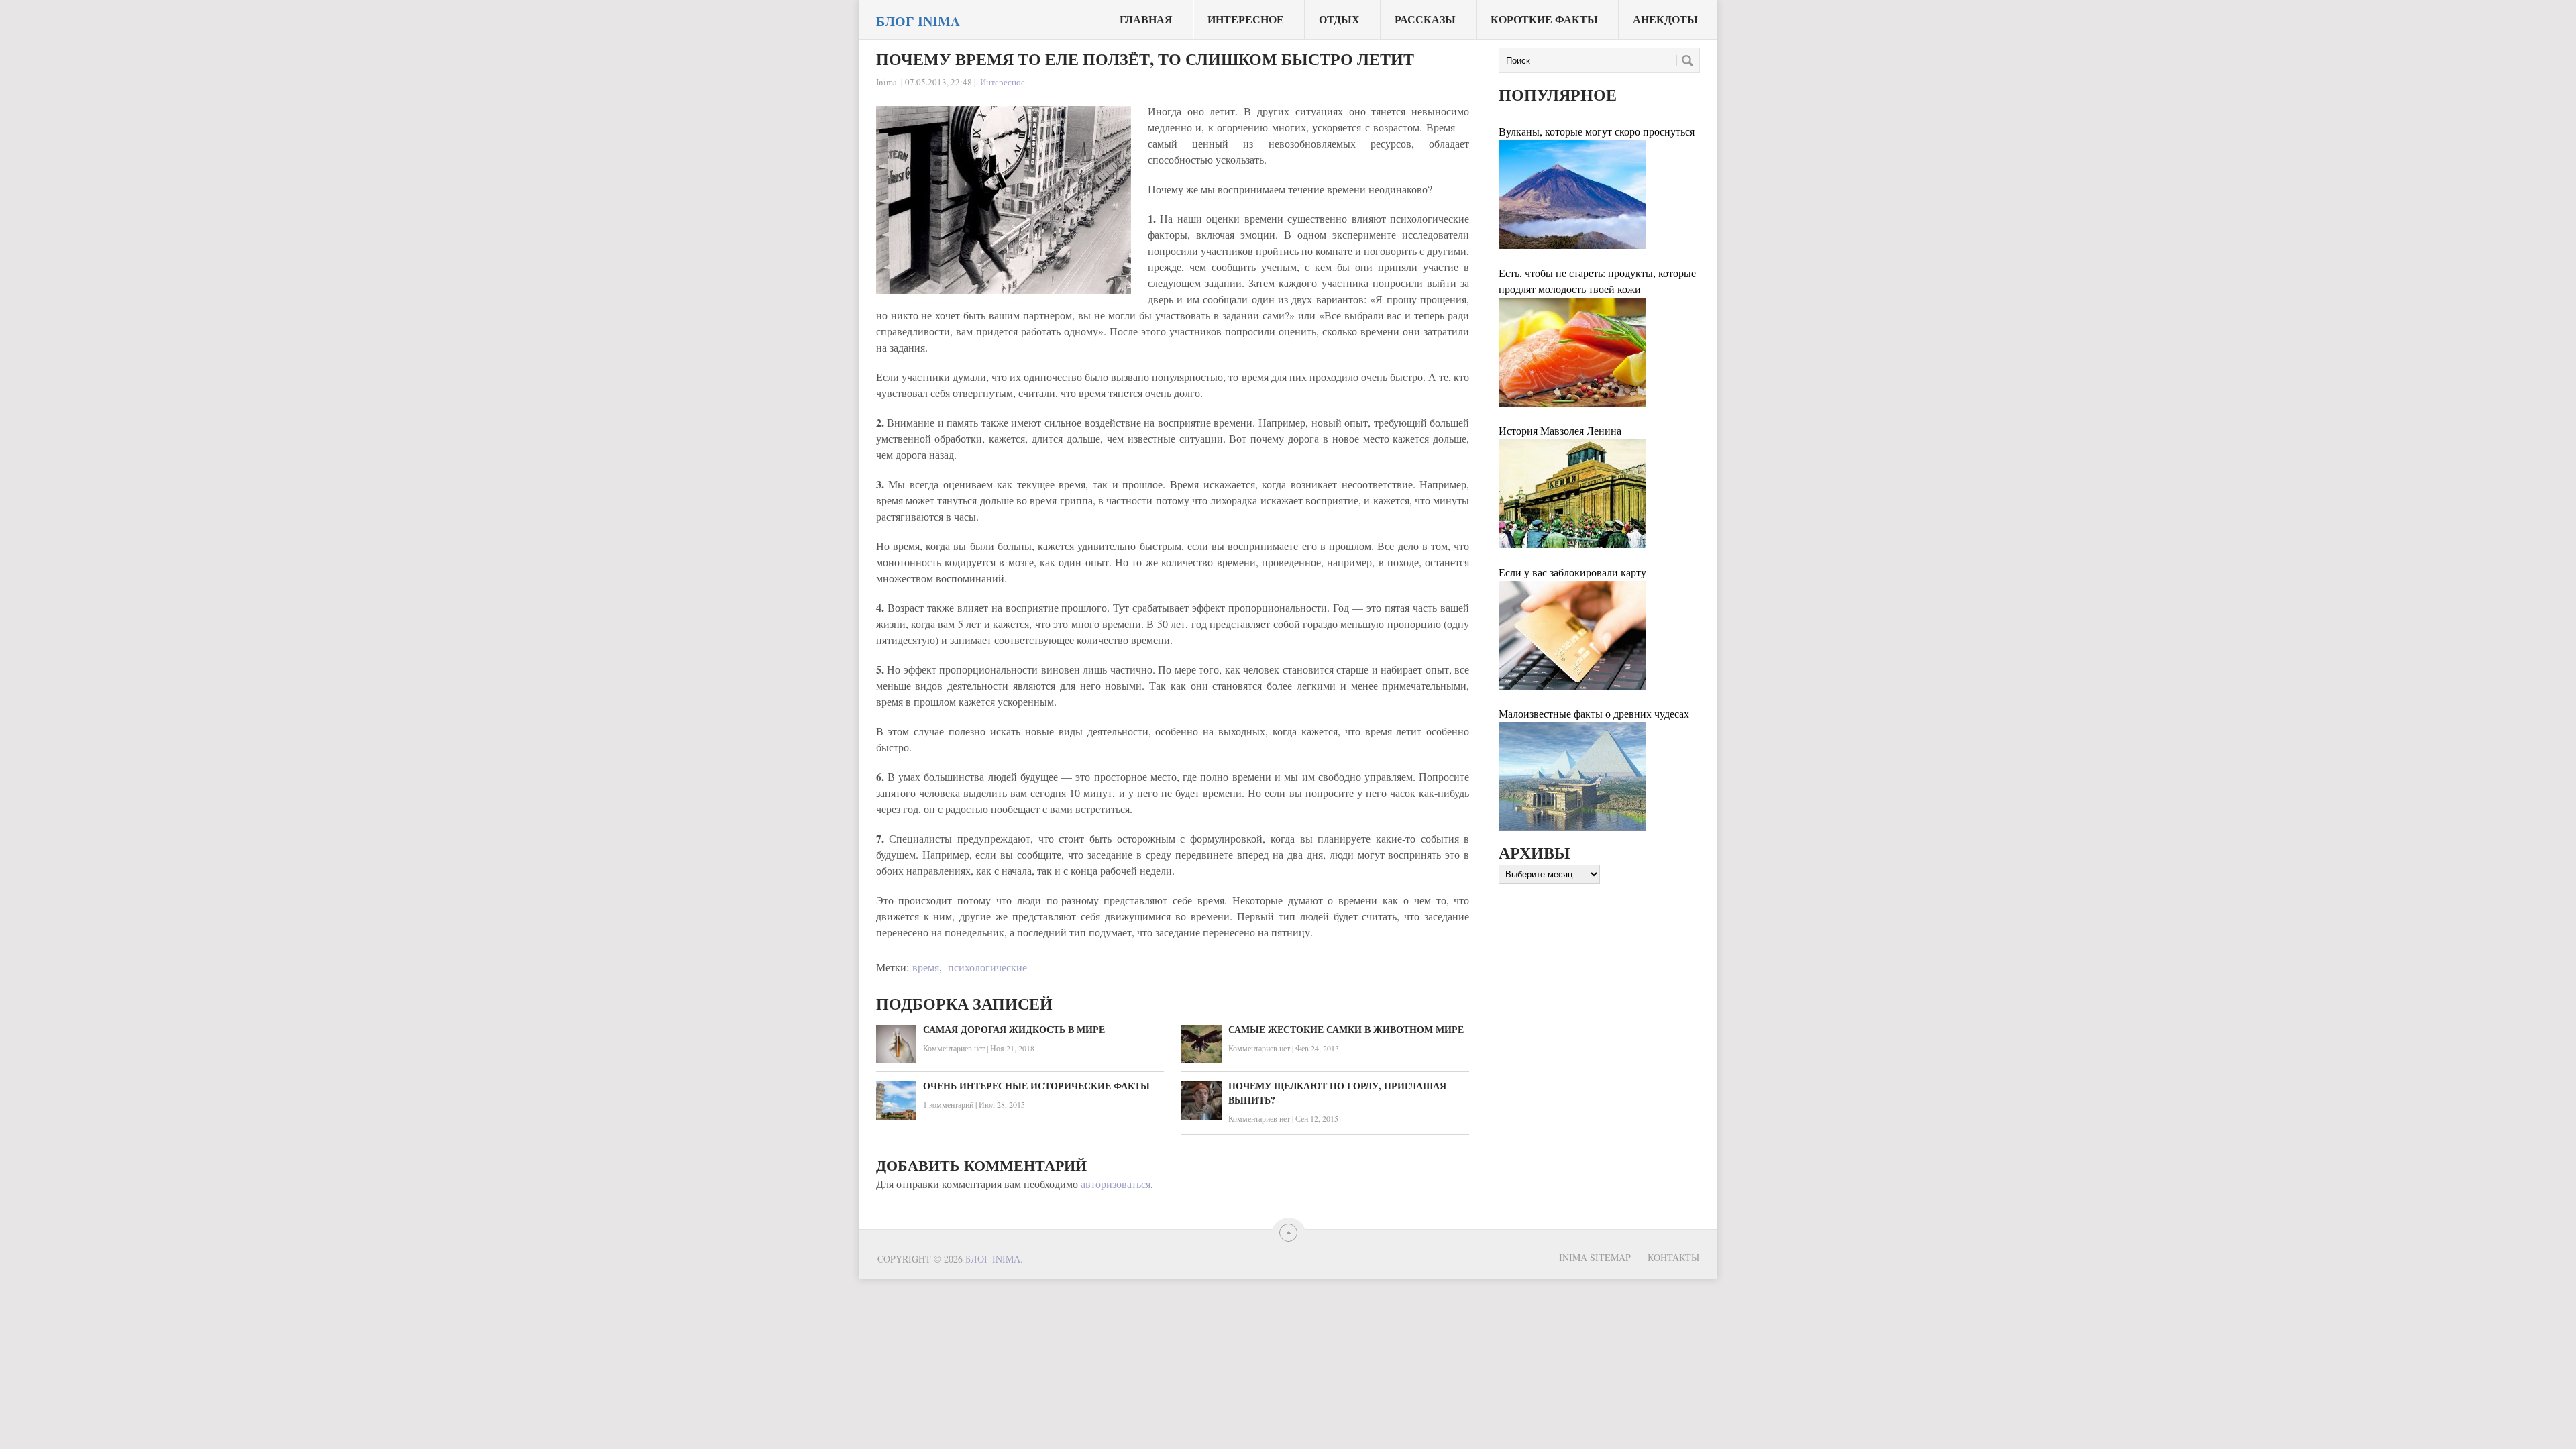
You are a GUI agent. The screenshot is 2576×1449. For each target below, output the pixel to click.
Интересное (1246, 19)
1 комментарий (948, 1104)
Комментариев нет (954, 1048)
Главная (1146, 19)
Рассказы (1425, 19)
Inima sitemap (1595, 1257)
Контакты (1673, 1257)
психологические (987, 967)
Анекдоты (1665, 19)
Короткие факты (1544, 19)
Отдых (1339, 19)
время (926, 967)
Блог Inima (918, 21)
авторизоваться (1116, 1184)
